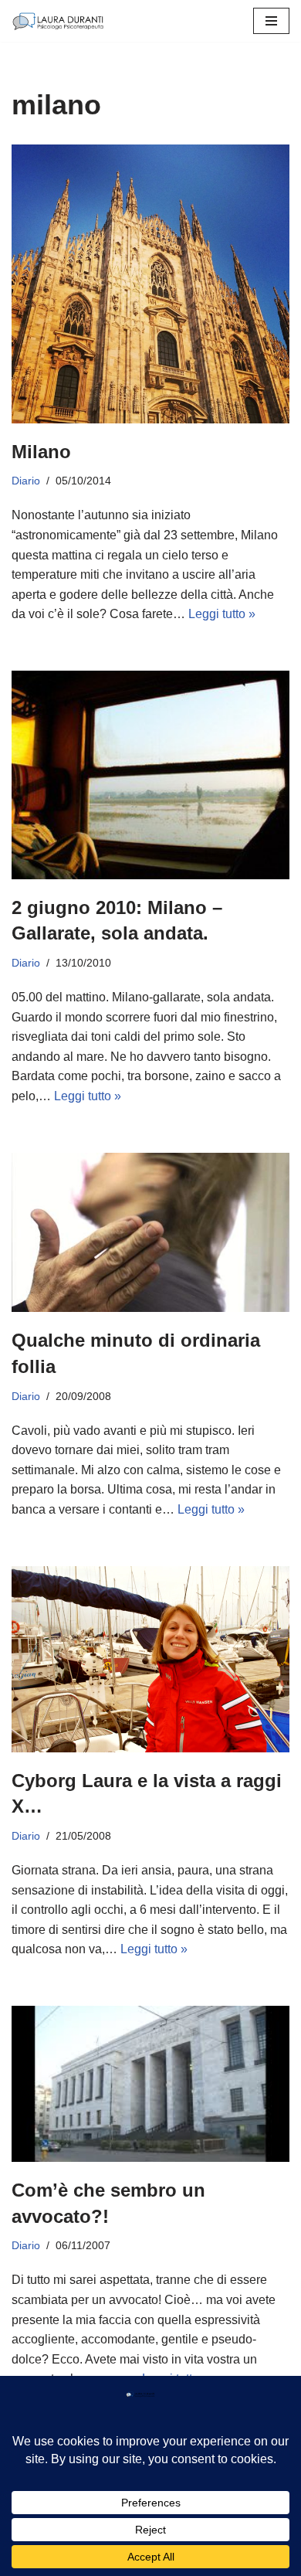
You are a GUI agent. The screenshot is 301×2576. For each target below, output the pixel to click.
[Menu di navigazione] (271, 21)
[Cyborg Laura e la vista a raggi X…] (150, 1659)
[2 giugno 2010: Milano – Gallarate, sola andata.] (150, 775)
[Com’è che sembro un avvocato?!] (150, 2084)
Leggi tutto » (222, 614)
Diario (26, 481)
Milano (41, 452)
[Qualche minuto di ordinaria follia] (150, 1233)
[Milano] (150, 284)
